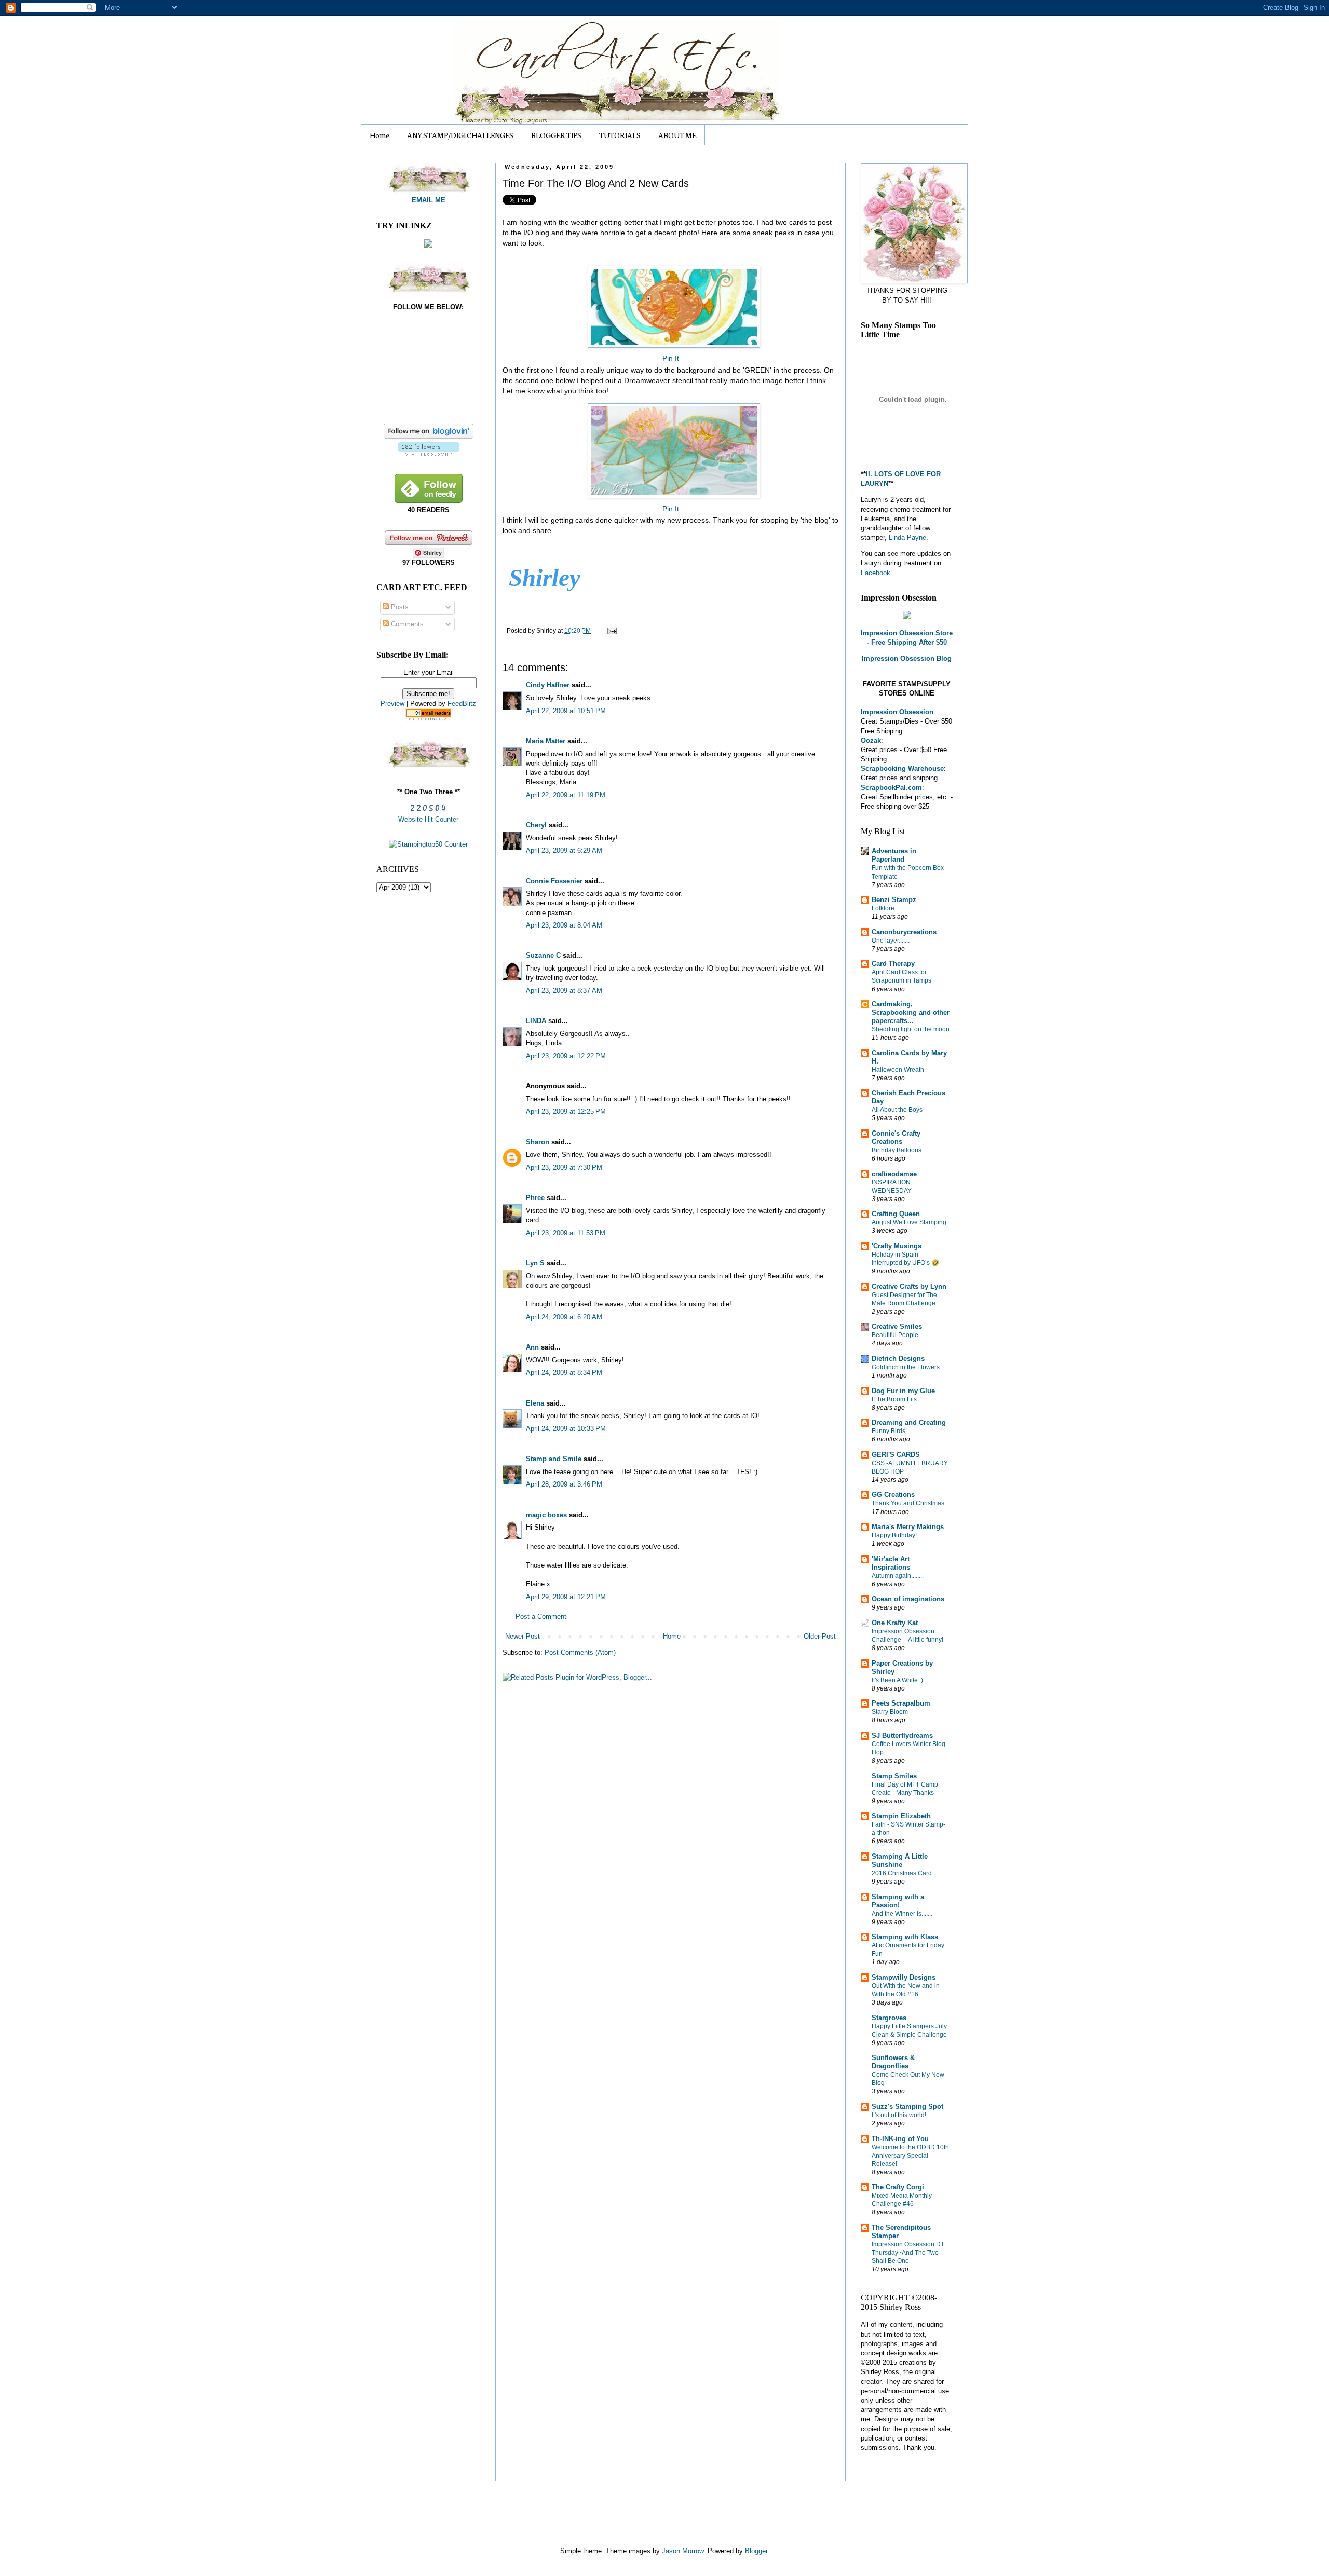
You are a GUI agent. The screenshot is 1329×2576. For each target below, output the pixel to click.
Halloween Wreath (898, 1070)
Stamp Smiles (894, 1776)
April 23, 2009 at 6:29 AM (564, 850)
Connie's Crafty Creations (896, 1137)
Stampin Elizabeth (901, 1816)
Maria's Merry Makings (908, 1527)
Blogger (756, 2551)
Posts (399, 607)
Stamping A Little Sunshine (900, 1861)
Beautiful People (895, 1335)
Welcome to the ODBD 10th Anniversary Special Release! (910, 2156)
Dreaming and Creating (909, 1422)
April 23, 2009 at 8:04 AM (564, 925)
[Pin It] (670, 304)
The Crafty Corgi (898, 2187)
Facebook (876, 573)
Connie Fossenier (554, 881)
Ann (532, 1347)
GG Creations (893, 1495)
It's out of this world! (899, 2115)
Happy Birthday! (894, 1535)
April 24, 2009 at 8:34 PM (564, 1373)
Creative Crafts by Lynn (909, 1286)
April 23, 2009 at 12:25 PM (566, 1112)
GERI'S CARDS (896, 1455)
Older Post (820, 1636)
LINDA (536, 1021)
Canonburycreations (904, 932)
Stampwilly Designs (904, 1977)
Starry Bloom (890, 1712)
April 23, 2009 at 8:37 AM (564, 991)
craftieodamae (894, 1174)
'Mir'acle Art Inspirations (891, 1563)
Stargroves (889, 2018)
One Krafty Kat (895, 1623)
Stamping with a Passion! (898, 1901)
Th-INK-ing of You (900, 2139)
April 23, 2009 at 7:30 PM (564, 1168)
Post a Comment (541, 1617)
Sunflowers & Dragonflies (893, 2062)
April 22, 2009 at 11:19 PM (566, 795)
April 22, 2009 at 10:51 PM (566, 711)
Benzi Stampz (894, 900)
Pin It (671, 358)
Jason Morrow (683, 2551)
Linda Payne (907, 537)
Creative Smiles (897, 1326)
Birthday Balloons (897, 1150)
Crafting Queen (896, 1214)
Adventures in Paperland (894, 855)
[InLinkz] (428, 243)
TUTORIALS (620, 135)
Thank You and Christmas (908, 1503)
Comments (406, 624)
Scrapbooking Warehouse (902, 768)
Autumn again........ (898, 1576)
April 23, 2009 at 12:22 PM (566, 1056)
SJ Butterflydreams (902, 1735)
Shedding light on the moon (911, 1029)
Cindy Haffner (548, 685)
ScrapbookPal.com (891, 788)
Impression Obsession (897, 712)
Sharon (538, 1142)
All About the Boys (897, 1110)
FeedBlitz (462, 704)
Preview (392, 704)
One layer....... (891, 941)
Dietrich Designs (898, 1359)
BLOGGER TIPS (556, 135)
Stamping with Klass (905, 1937)
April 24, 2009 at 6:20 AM (564, 1317)
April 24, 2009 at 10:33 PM (566, 1429)
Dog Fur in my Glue (903, 1391)
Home (379, 135)
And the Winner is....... (902, 1914)
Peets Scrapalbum (901, 1703)
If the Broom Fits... (897, 1399)
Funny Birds (889, 1431)
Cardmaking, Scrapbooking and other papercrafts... (911, 1012)
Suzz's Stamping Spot (907, 2107)
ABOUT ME (677, 135)
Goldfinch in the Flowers (906, 1367)
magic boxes (546, 1515)
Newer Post (523, 1636)
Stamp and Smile (554, 1459)
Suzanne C (543, 955)
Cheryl (536, 825)
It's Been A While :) (897, 1680)
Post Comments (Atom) (580, 1652)
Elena (535, 1403)
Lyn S (535, 1263)
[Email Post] (611, 630)
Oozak (871, 740)
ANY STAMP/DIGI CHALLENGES (460, 135)
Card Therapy (893, 964)
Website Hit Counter (428, 819)
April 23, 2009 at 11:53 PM (566, 1233)
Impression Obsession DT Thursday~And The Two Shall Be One (908, 2253)
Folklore (883, 908)
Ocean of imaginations (908, 1599)
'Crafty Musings (897, 1246)
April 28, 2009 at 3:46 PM (564, 1484)
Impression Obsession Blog (907, 658)
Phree (535, 1198)
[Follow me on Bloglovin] (429, 436)
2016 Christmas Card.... (905, 1873)
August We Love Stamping (909, 1222)
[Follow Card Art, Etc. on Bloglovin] (429, 453)
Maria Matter (546, 741)
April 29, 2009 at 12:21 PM (566, 1597)
